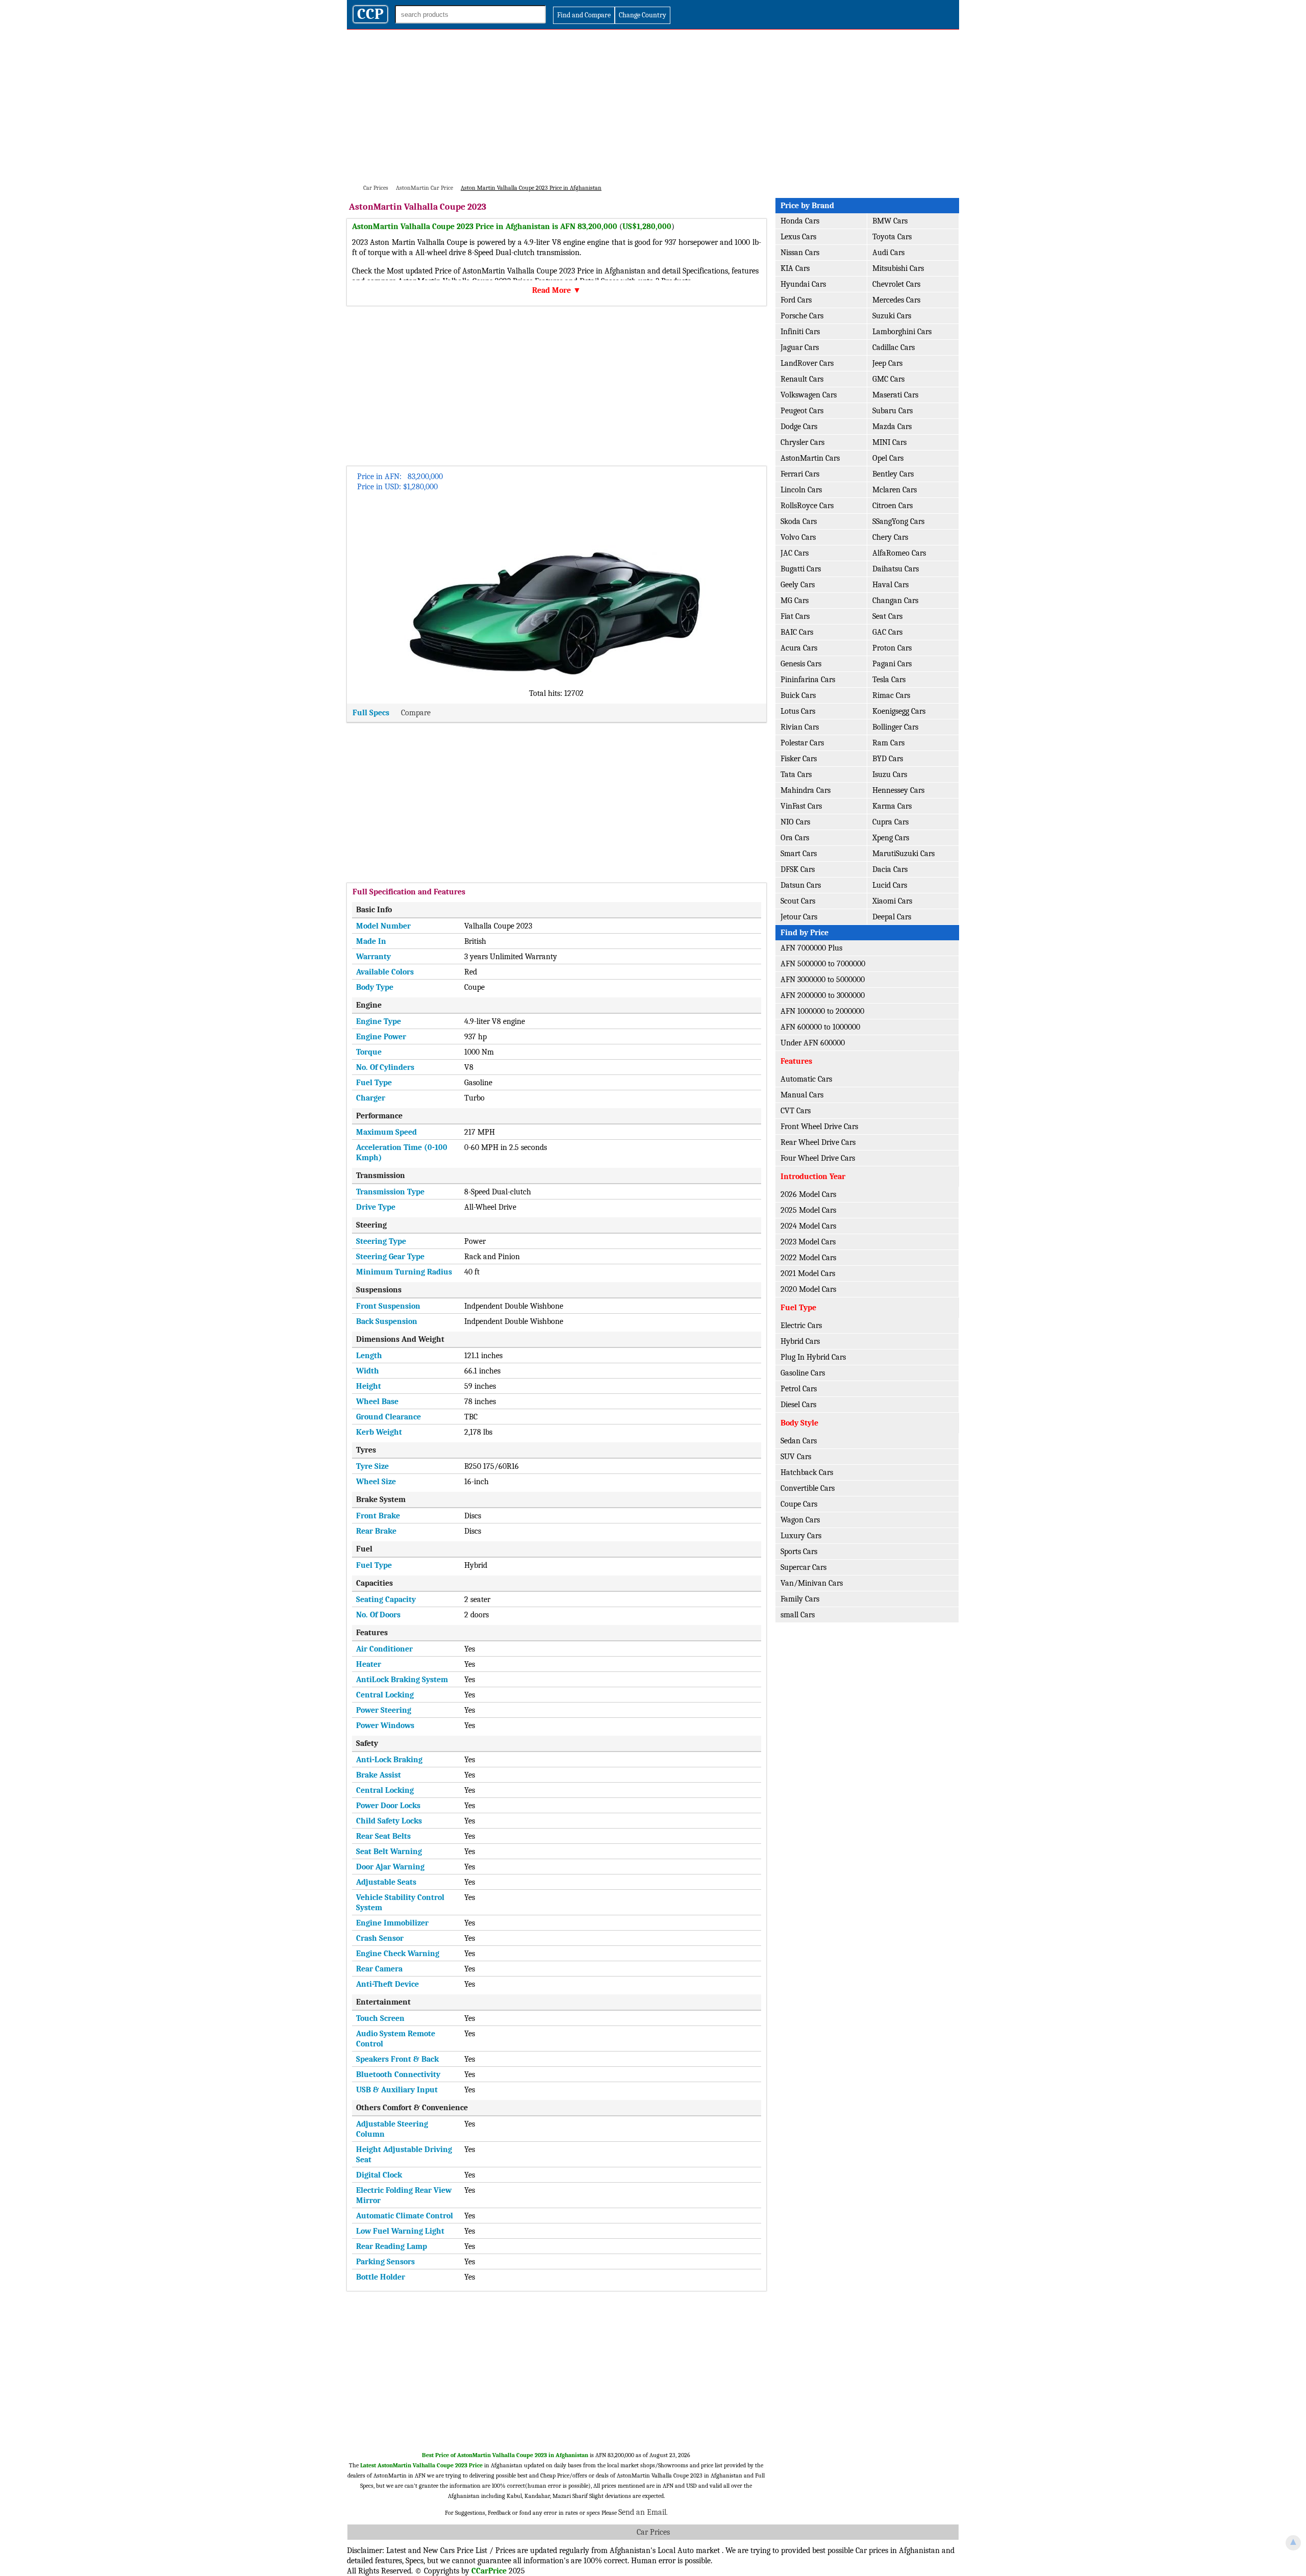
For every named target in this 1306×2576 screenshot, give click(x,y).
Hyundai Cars (803, 284)
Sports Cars (799, 1552)
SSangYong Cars (898, 521)
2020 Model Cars (808, 1289)
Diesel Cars (798, 1405)
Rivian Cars (800, 727)
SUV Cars (796, 1457)
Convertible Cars (808, 1488)
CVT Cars (796, 1111)
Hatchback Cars (807, 1472)
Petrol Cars (799, 1389)
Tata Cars (796, 774)
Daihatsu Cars (896, 569)
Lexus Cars (798, 237)
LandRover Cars (807, 363)
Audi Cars (888, 253)
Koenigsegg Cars (899, 711)
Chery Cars (890, 537)
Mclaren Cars (895, 490)
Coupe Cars (799, 1504)
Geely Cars (798, 585)
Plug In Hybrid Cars (813, 1357)
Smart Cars (799, 854)
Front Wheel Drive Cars (819, 1127)
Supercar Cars (803, 1567)
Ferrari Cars (800, 474)
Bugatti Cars (801, 569)
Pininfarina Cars (808, 680)
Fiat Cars (795, 616)
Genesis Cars (801, 664)
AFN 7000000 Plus (811, 948)
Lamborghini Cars (902, 332)
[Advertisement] (653, 106)
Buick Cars (798, 695)
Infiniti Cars (800, 332)
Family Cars (800, 1599)
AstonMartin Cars (810, 458)
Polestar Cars (802, 743)
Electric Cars (801, 1325)
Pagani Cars (892, 664)
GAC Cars (887, 632)
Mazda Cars (892, 427)
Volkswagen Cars (809, 395)
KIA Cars (795, 268)
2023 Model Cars (808, 1242)
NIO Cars (795, 822)
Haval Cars (890, 585)
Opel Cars (888, 458)
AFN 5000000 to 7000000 (823, 964)
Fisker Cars (799, 759)
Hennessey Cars (898, 790)
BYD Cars (888, 759)
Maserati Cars (895, 395)
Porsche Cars (802, 316)
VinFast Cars (801, 806)
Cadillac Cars (894, 347)
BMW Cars (890, 221)
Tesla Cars (889, 680)
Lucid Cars (890, 885)
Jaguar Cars (800, 347)
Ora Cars (795, 838)
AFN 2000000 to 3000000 (823, 995)
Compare (416, 713)
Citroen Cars (893, 506)
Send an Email (642, 2512)
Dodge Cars (799, 427)
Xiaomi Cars (892, 901)
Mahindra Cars (806, 790)
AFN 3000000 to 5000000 (823, 980)
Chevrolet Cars (896, 284)
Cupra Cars (890, 822)
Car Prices (653, 2532)
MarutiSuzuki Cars (903, 854)
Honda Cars (800, 221)
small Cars (798, 1615)
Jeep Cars (887, 363)
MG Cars (795, 601)
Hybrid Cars (800, 1341)
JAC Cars (795, 553)
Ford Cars (796, 300)
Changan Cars (895, 601)
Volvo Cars (798, 537)
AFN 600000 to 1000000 (820, 1027)
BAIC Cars (797, 632)
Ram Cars (888, 743)
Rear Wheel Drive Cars (818, 1142)
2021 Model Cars (808, 1273)
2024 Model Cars (808, 1226)
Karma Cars (892, 806)
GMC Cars (888, 379)
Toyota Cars (892, 237)
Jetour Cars (799, 917)
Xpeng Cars (891, 838)
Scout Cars (798, 901)
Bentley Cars (893, 474)
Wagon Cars (800, 1520)
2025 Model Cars (808, 1210)
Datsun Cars (801, 885)
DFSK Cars (798, 869)
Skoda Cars (799, 521)
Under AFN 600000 (813, 1043)
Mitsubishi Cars (898, 268)
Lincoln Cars (801, 490)
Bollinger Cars (895, 727)
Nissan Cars (800, 253)
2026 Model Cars (808, 1194)
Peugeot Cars (802, 411)
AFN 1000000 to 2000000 (822, 1011)
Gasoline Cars (803, 1373)
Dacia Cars (890, 869)
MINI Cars (889, 442)
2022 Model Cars (808, 1258)
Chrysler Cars (802, 442)
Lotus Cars (798, 711)
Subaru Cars (893, 411)
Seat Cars (887, 616)
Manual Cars (802, 1095)
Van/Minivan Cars (812, 1583)
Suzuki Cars (892, 316)
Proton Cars (892, 648)
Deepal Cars (892, 917)
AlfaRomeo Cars (899, 553)
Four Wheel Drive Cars (818, 1158)
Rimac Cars (891, 695)
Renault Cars (802, 379)
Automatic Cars (806, 1079)
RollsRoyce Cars (807, 506)
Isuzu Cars (890, 774)
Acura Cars (799, 648)
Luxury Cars (801, 1536)
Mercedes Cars (896, 300)
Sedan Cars (799, 1441)
